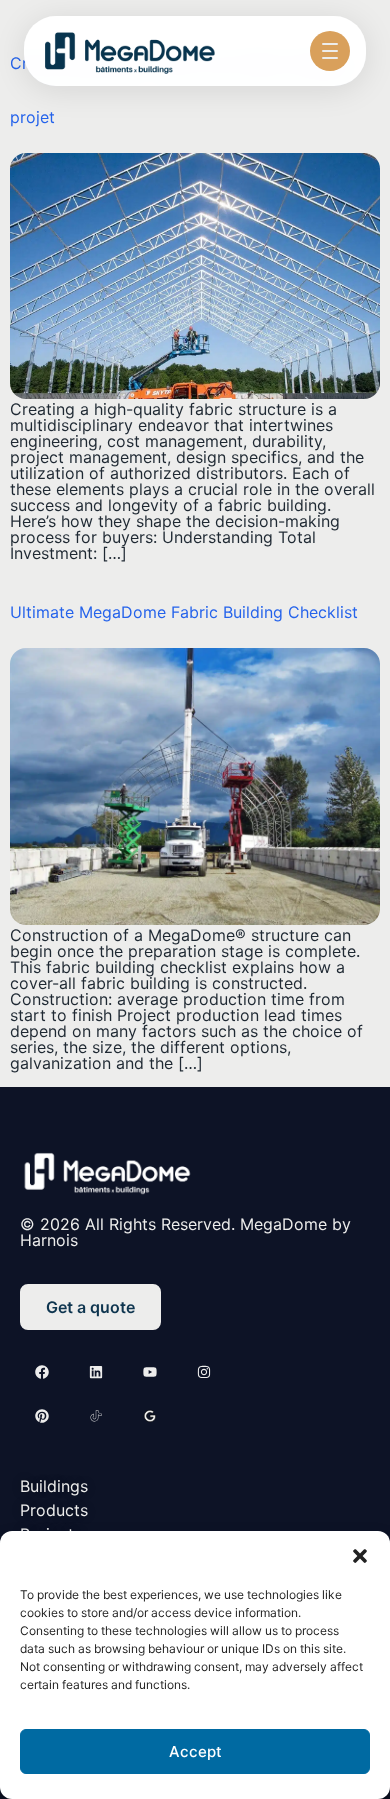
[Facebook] (42, 1372)
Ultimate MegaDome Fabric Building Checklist (184, 612)
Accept (195, 1751)
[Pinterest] (42, 1416)
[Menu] (330, 51)
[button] (360, 1556)
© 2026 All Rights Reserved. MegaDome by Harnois (185, 1232)
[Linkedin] (96, 1372)
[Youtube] (150, 1372)
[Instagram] (204, 1372)
